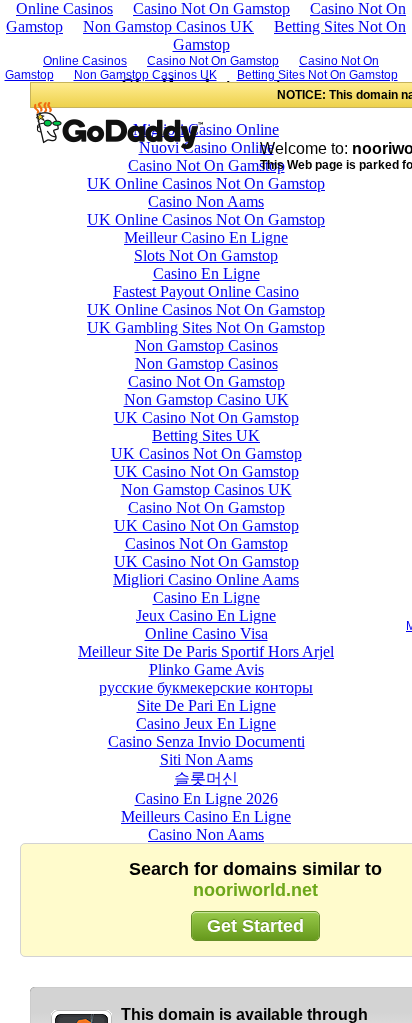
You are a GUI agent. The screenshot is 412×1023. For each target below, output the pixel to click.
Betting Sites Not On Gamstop (290, 35)
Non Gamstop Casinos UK (168, 26)
